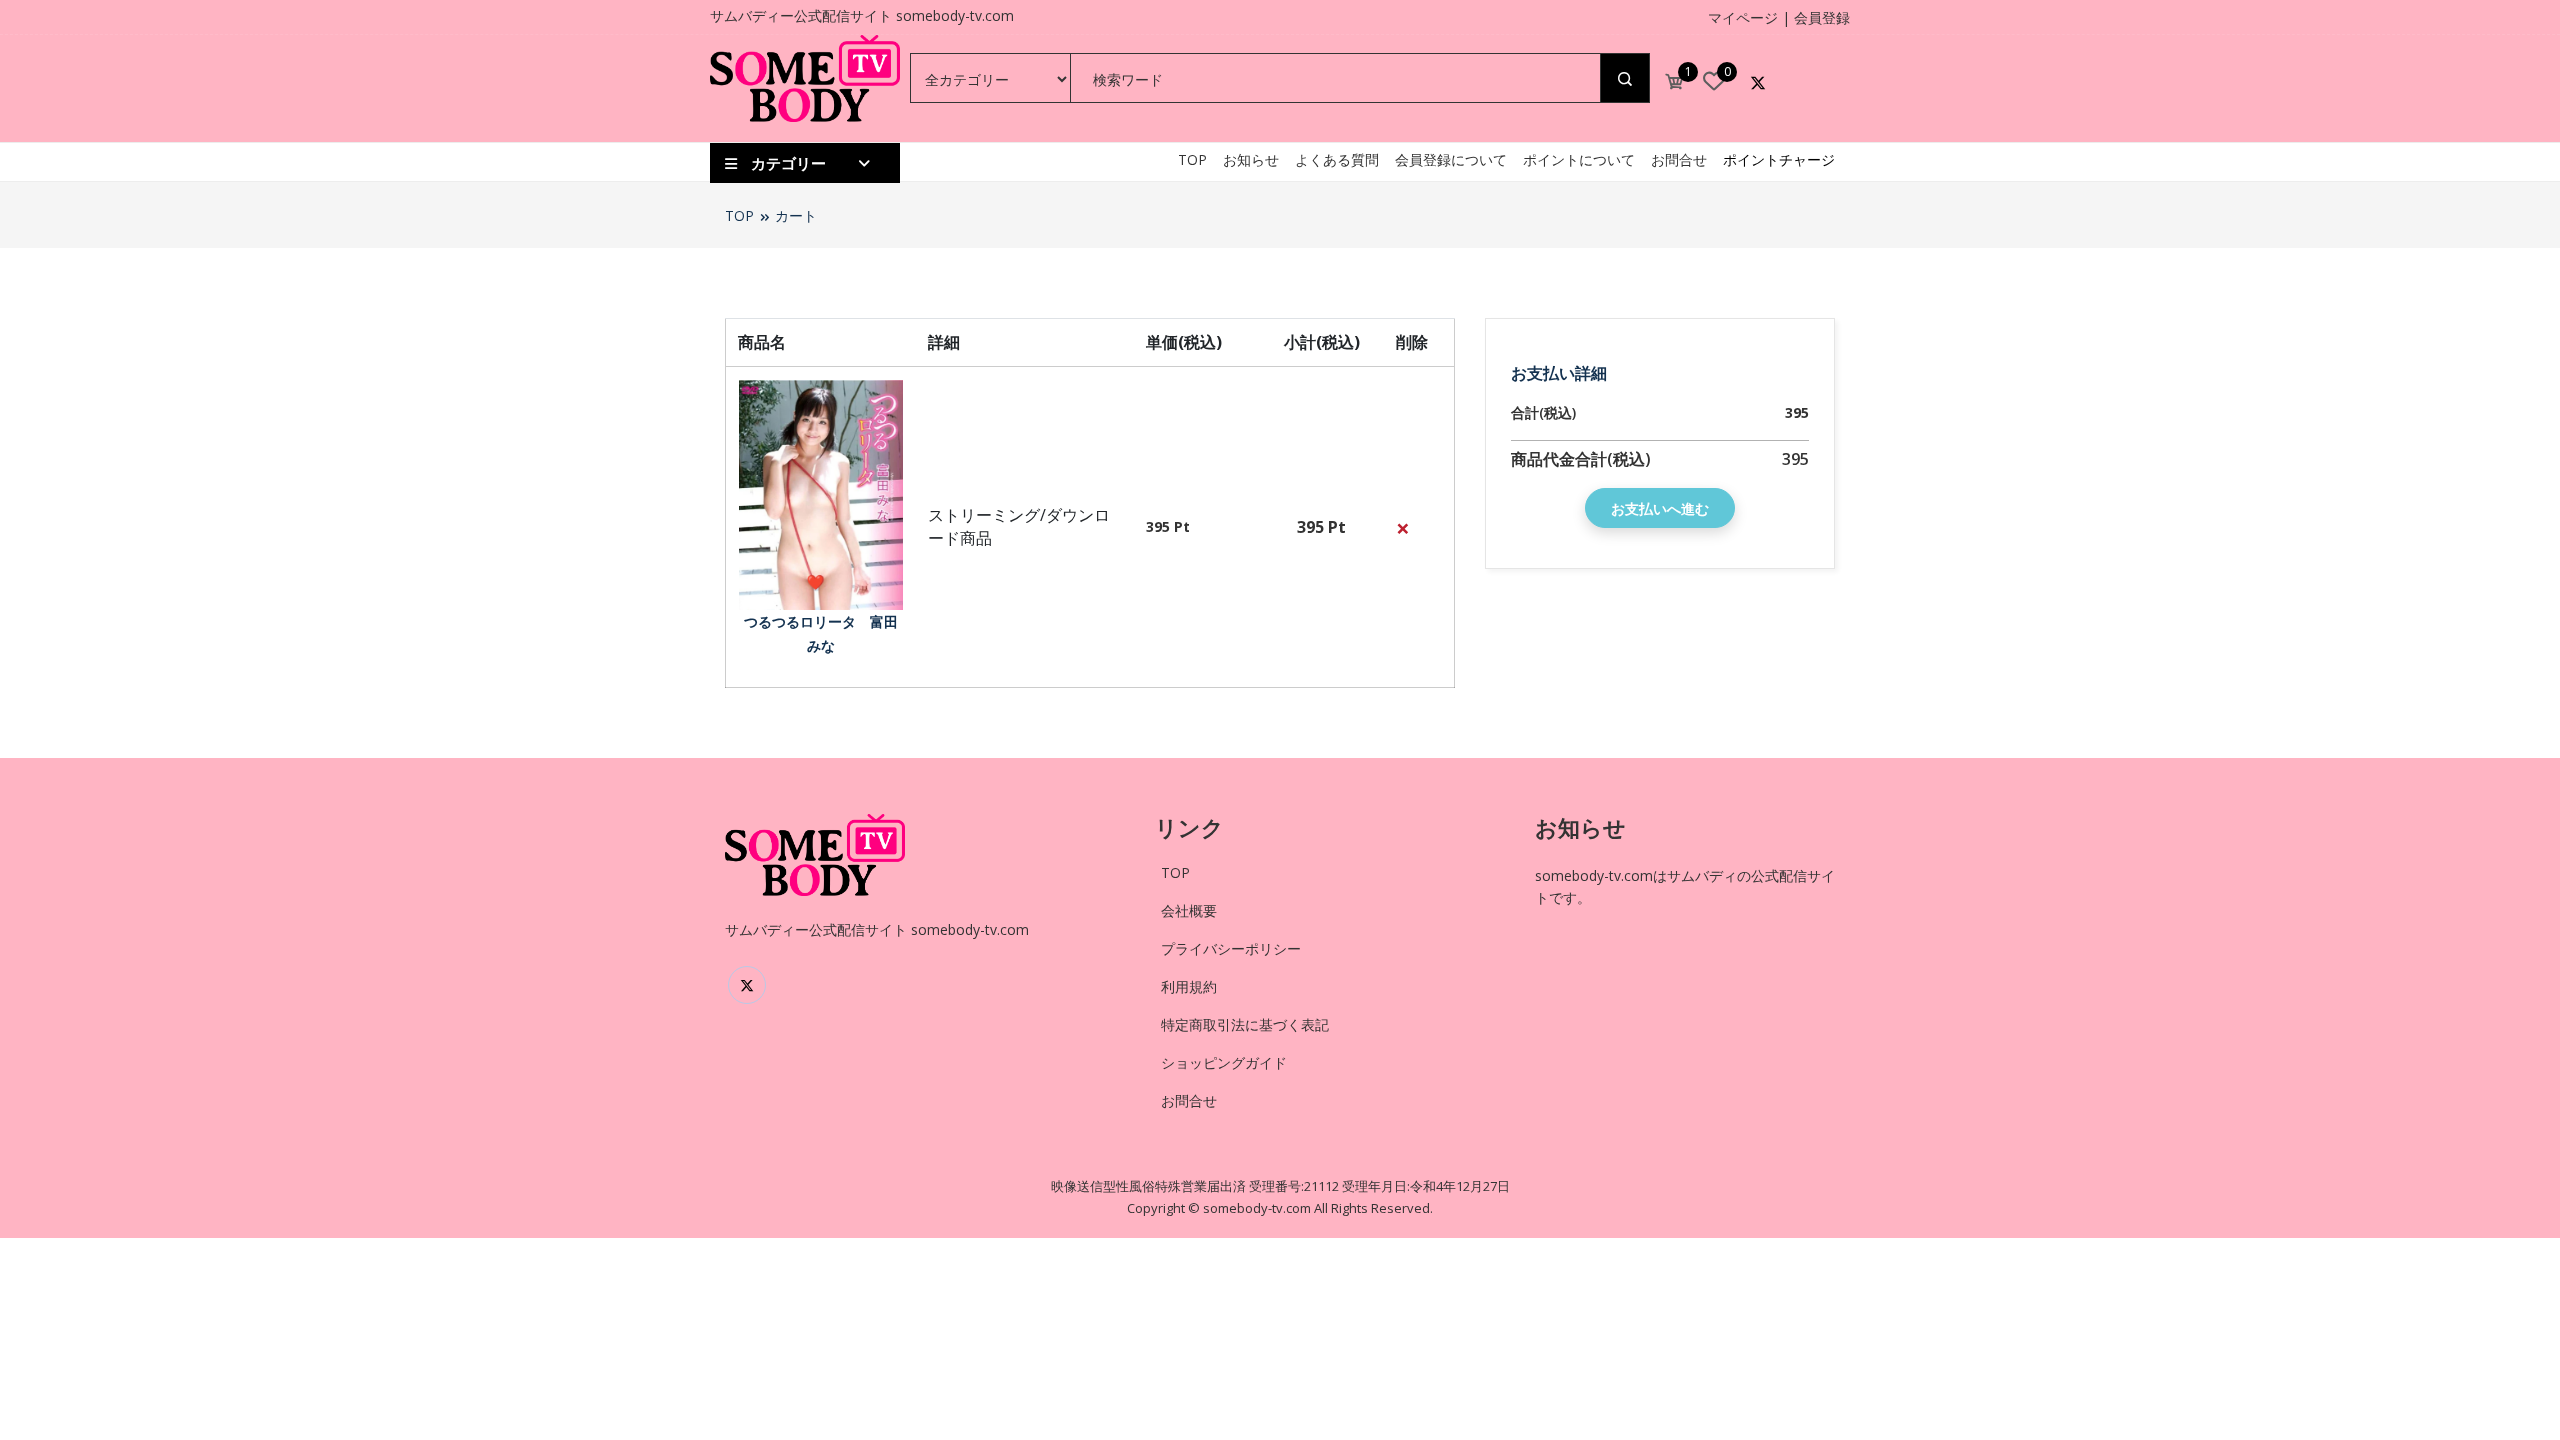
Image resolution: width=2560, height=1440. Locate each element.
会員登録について (1451, 159)
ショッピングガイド (1224, 1062)
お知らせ (1251, 159)
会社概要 (1189, 910)
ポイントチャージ (1779, 159)
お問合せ (1679, 159)
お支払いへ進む (1660, 508)
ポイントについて (1579, 159)
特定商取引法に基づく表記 (1245, 1024)
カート (796, 215)
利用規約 (1189, 986)
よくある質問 (1337, 159)
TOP (1192, 159)
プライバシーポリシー (1231, 948)
